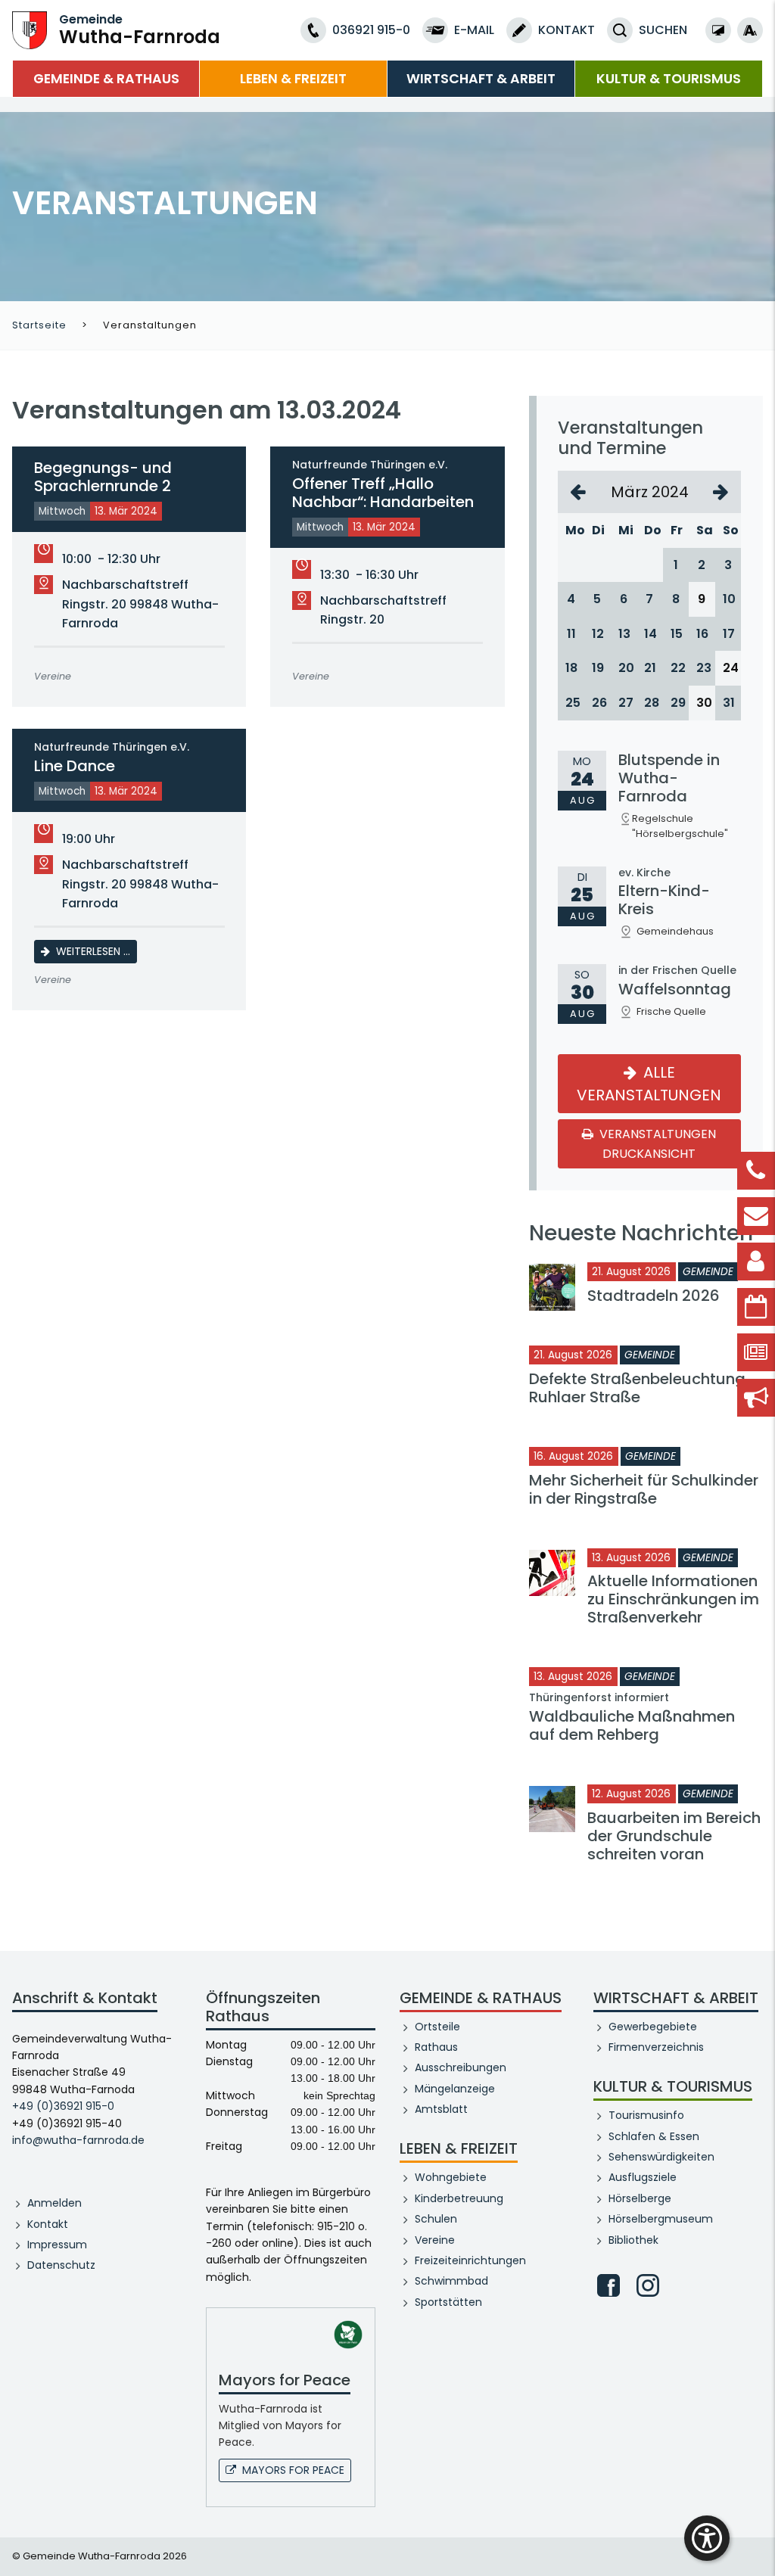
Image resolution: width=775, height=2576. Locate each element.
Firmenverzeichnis (656, 2047)
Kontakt (48, 2224)
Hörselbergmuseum (661, 2219)
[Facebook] (608, 2285)
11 (571, 634)
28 (650, 703)
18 (571, 668)
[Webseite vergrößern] (750, 30)
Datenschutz (61, 2265)
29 (676, 703)
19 (598, 668)
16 (702, 634)
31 (728, 703)
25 (571, 703)
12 (598, 634)
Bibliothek (633, 2240)
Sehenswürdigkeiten (661, 2157)
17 (728, 634)
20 (624, 668)
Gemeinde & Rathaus (106, 79)
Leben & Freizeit (293, 79)
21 (650, 668)
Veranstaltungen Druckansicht (657, 1144)
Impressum (57, 2245)
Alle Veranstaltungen (650, 1084)
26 (598, 703)
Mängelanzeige (455, 2089)
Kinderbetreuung (459, 2198)
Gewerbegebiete (653, 2027)
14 (650, 634)
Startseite (39, 325)
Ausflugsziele (643, 2177)
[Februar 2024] (578, 492)
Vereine (435, 2240)
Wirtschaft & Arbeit (481, 79)
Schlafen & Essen (654, 2136)
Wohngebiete (451, 2177)
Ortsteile (437, 2027)
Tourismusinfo (646, 2115)
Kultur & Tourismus (669, 79)
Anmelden (54, 2203)
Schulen (436, 2219)
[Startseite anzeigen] (30, 29)
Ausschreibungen (461, 2067)
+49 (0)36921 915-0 (63, 2106)
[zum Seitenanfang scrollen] (756, 2542)
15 (676, 634)
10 (728, 599)
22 (676, 668)
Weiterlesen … (96, 951)
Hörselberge (640, 2198)
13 (624, 634)
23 (702, 668)
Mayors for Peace (293, 2470)
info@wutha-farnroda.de (78, 2140)
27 (624, 703)
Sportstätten (448, 2302)
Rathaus (436, 2047)
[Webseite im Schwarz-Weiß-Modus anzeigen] (718, 30)
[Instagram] (648, 2285)
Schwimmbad (451, 2281)
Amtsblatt (441, 2109)
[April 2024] (721, 492)
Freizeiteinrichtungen (470, 2260)
